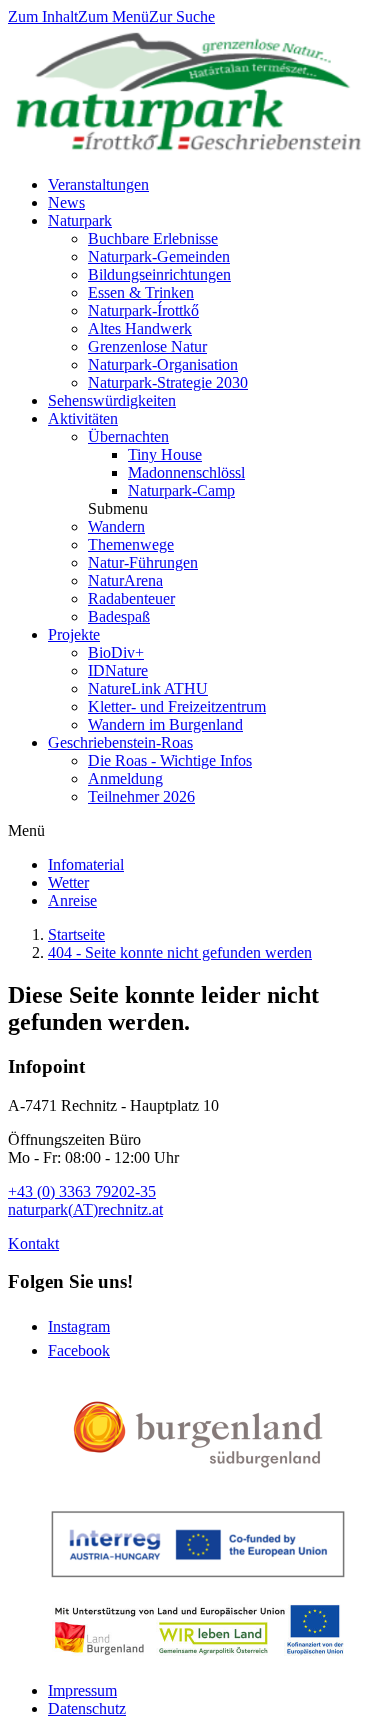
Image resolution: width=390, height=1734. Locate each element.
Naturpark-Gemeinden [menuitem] (159, 256)
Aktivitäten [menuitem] (83, 418)
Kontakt (33, 1243)
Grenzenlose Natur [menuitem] (147, 346)
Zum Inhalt (43, 16)
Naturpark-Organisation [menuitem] (163, 364)
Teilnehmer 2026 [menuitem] (141, 796)
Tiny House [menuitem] (165, 454)
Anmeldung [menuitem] (125, 778)
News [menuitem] (66, 202)
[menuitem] (86, 864)
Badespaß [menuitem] (119, 616)
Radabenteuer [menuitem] (131, 598)
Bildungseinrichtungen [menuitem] (159, 274)
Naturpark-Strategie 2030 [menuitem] (168, 382)
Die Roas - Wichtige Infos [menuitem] (170, 760)
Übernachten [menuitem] (128, 436)
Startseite (76, 934)
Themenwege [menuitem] (131, 544)
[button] (118, 508)
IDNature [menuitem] (118, 670)
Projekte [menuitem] (74, 634)
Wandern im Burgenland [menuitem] (165, 724)
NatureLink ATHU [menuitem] (148, 688)
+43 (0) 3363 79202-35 (82, 1191)
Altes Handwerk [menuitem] (140, 328)
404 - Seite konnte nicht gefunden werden (180, 952)
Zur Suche (182, 16)
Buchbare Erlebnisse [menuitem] (153, 238)
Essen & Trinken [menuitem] (141, 292)
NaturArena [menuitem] (125, 580)
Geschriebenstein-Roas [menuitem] (120, 742)
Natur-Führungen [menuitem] (143, 562)
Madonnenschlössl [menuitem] (186, 472)
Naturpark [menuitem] (80, 220)
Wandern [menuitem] (116, 526)
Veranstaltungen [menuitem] (98, 184)
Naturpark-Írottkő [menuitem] (143, 310)
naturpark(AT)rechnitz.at (85, 1209)
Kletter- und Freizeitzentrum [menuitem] (177, 706)
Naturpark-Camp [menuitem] (181, 490)
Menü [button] (26, 830)
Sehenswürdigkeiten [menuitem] (112, 400)
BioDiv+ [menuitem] (116, 652)
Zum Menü (113, 16)
